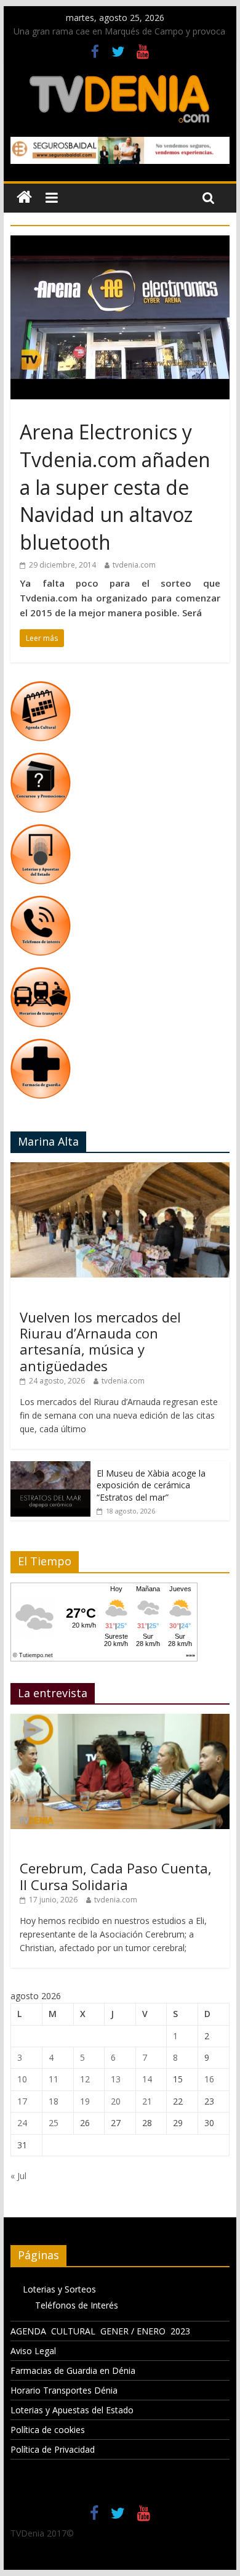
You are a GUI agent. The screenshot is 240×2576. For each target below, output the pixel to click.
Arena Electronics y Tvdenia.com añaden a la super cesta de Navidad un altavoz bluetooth (115, 487)
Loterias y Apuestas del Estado (72, 2410)
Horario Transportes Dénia (64, 2390)
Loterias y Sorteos (59, 2289)
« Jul (18, 2176)
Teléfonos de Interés (77, 2305)
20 (116, 2101)
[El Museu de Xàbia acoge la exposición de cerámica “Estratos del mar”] (50, 1468)
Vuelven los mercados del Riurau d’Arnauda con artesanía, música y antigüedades (100, 1341)
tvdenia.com (134, 565)
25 (54, 2123)
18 (54, 2101)
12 (85, 2079)
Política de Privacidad (53, 2449)
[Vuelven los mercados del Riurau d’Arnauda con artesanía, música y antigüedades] (120, 1169)
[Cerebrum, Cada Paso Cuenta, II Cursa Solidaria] (120, 1720)
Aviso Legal (33, 2351)
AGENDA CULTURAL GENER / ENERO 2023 (100, 2331)
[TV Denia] (24, 198)
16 (209, 2079)
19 (85, 2101)
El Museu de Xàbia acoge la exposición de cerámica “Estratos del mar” (151, 1485)
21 (147, 2101)
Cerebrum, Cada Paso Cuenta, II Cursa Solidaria (116, 1876)
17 (22, 2101)
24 (22, 2123)
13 (116, 2079)
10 (22, 2079)
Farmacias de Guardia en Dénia (73, 2370)
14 (147, 2079)
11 (54, 2079)
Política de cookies (48, 2430)
